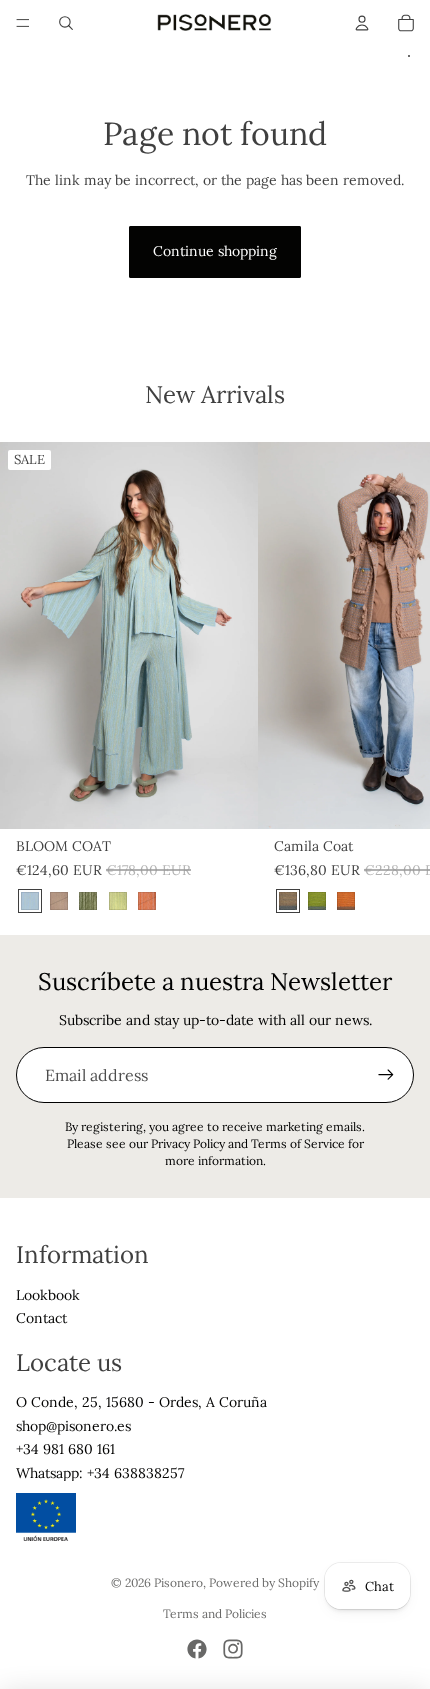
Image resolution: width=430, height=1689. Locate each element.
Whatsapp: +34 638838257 (100, 1473)
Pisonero (178, 1582)
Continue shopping (215, 251)
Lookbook (48, 1295)
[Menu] (23, 23)
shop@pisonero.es (73, 1426)
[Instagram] (233, 1649)
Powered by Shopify (264, 1582)
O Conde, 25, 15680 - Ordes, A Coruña (141, 1402)
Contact (41, 1318)
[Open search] (66, 23)
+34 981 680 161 (65, 1449)
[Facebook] (197, 1649)
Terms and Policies (215, 1613)
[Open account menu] (362, 23)
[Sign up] (386, 1075)
